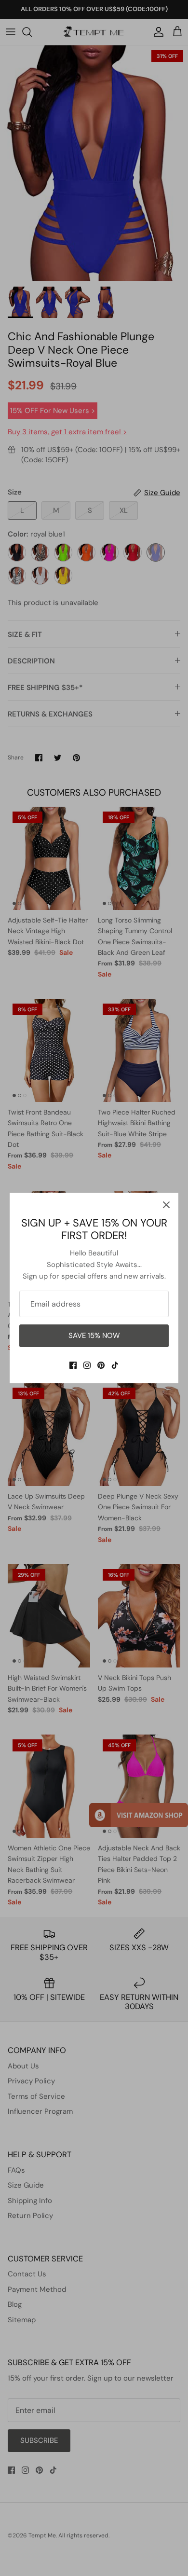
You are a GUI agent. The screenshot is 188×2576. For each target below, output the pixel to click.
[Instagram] (87, 1365)
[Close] (166, 1205)
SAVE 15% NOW (94, 1336)
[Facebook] (73, 1365)
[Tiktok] (115, 1365)
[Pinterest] (101, 1365)
